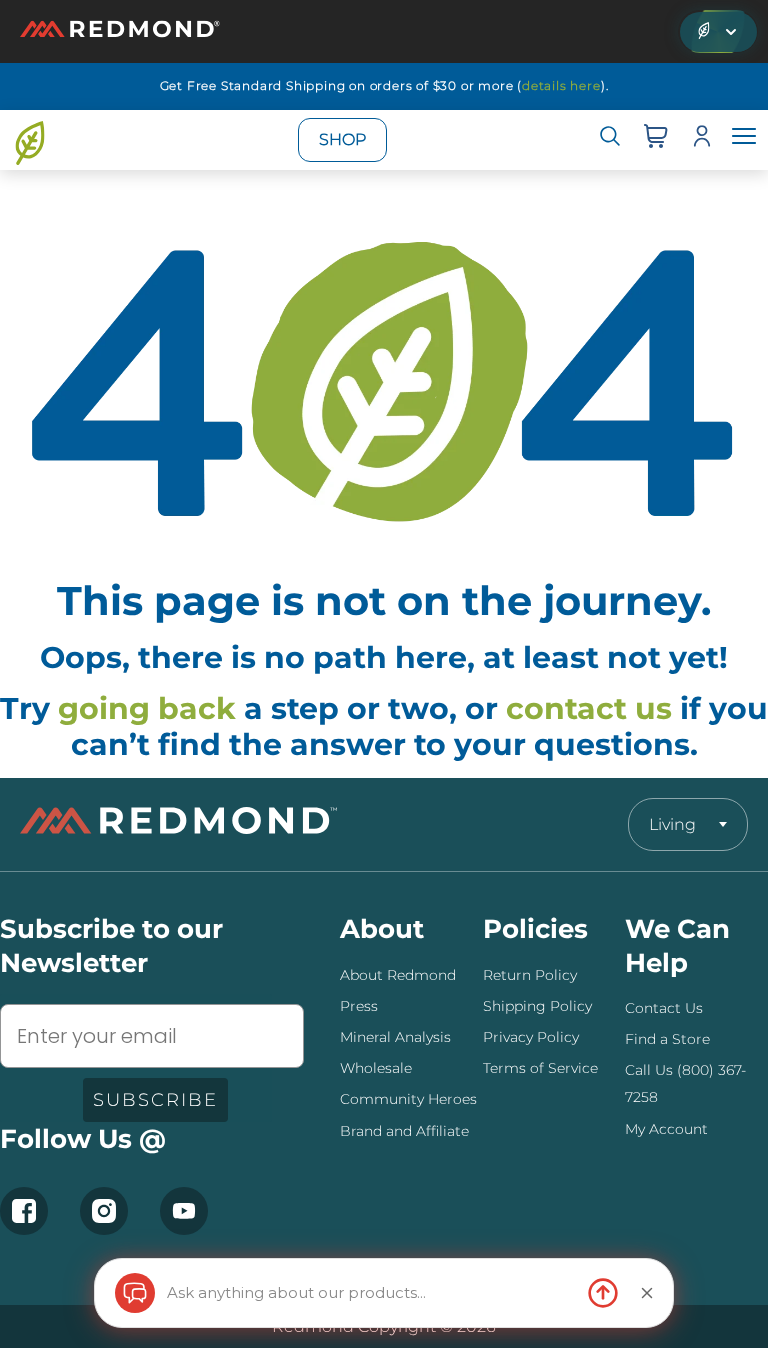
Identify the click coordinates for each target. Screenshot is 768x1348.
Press (359, 1006)
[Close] (647, 1293)
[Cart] (656, 140)
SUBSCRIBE (155, 1100)
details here (561, 85)
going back (147, 708)
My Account (666, 1129)
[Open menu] (744, 140)
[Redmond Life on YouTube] (184, 1211)
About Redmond (398, 975)
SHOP (342, 139)
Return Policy (530, 975)
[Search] (610, 140)
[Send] (603, 1293)
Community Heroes (408, 1099)
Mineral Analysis (395, 1037)
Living (672, 824)
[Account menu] (702, 140)
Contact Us (664, 1008)
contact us (589, 708)
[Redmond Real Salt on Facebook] (24, 1211)
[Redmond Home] (178, 824)
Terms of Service (540, 1068)
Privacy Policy (531, 1037)
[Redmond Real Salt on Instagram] (104, 1211)
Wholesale (376, 1068)
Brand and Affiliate (404, 1131)
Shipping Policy (537, 1006)
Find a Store (667, 1039)
